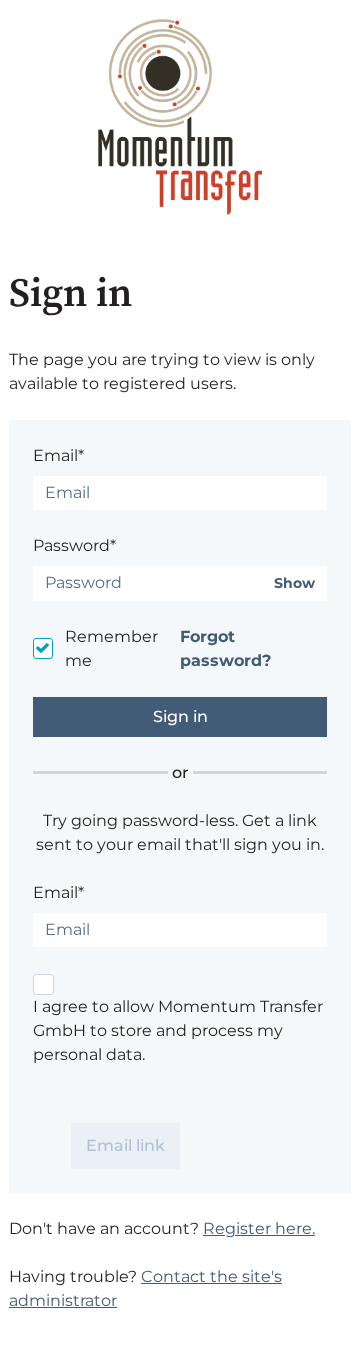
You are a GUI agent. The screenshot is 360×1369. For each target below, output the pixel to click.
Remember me (111, 648)
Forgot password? (225, 648)
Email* (58, 455)
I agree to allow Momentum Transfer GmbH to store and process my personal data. (178, 1030)
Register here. (259, 1228)
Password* (74, 545)
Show (294, 583)
